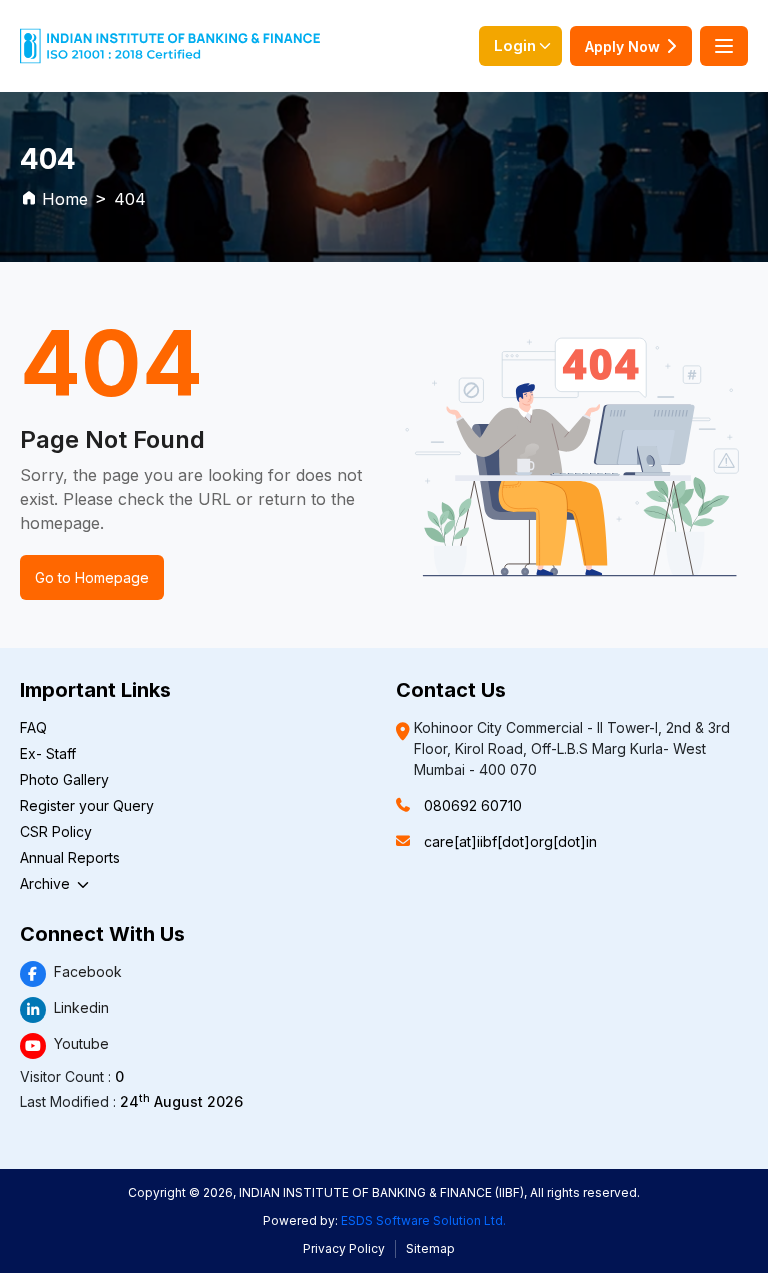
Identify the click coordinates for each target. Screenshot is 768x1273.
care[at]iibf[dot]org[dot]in (510, 841)
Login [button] (515, 45)
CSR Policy (56, 831)
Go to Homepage (92, 577)
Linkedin (81, 1007)
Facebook (88, 971)
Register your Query (87, 805)
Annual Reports (70, 857)
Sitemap (430, 1248)
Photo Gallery (64, 779)
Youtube (81, 1043)
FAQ (33, 727)
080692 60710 (473, 805)
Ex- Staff (48, 753)
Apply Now (622, 46)
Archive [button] (47, 883)
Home (65, 199)
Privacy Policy (344, 1248)
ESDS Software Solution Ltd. (423, 1220)
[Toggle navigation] (724, 46)
